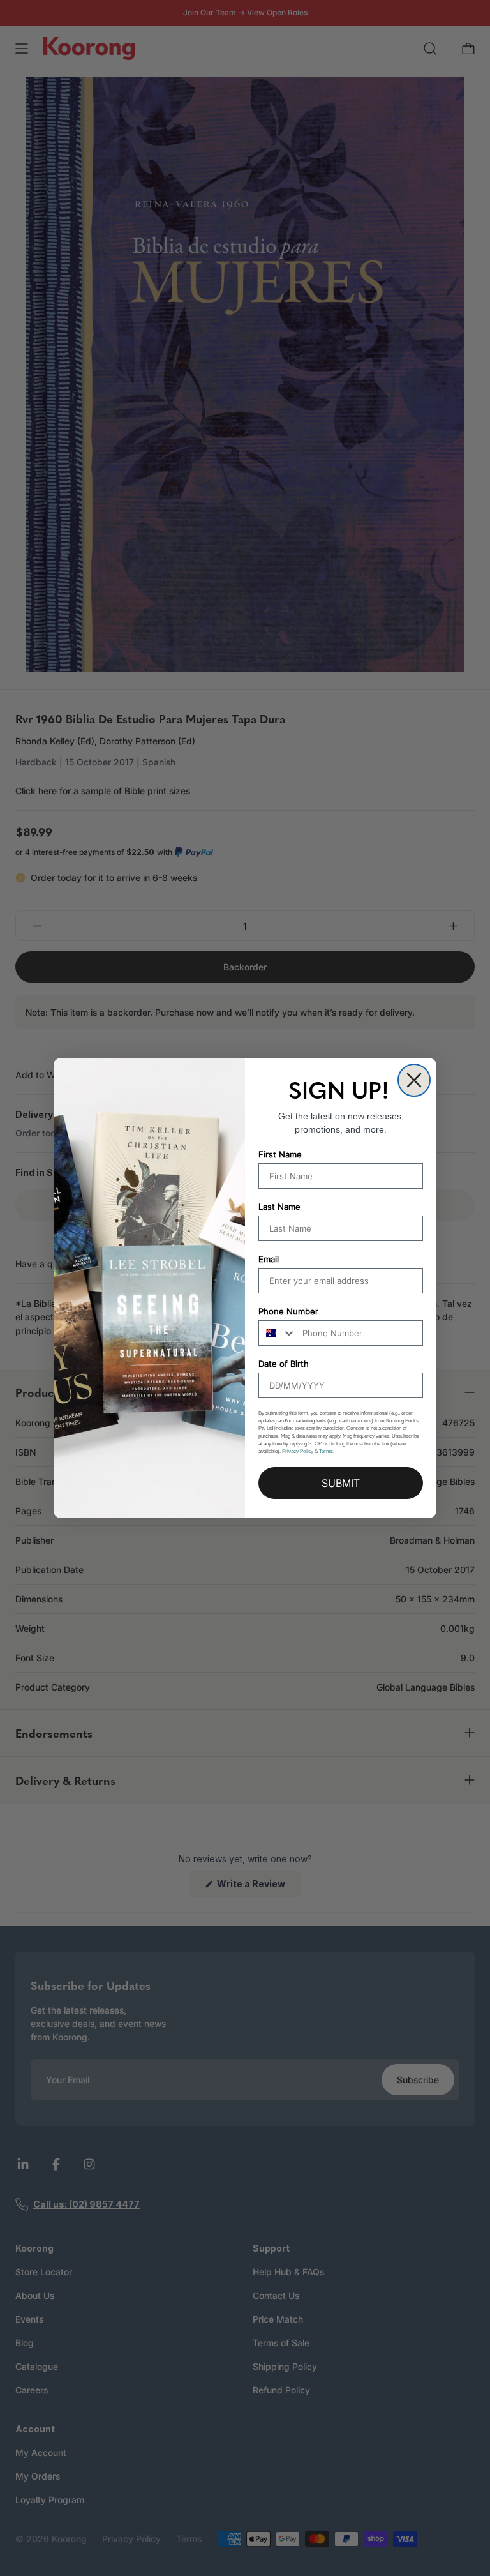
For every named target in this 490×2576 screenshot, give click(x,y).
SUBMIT (341, 1483)
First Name (280, 1154)
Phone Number (288, 1311)
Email (269, 1259)
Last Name (279, 1207)
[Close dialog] (414, 1080)
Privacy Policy (298, 1451)
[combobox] (278, 1333)
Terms (326, 1451)
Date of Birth (284, 1364)
